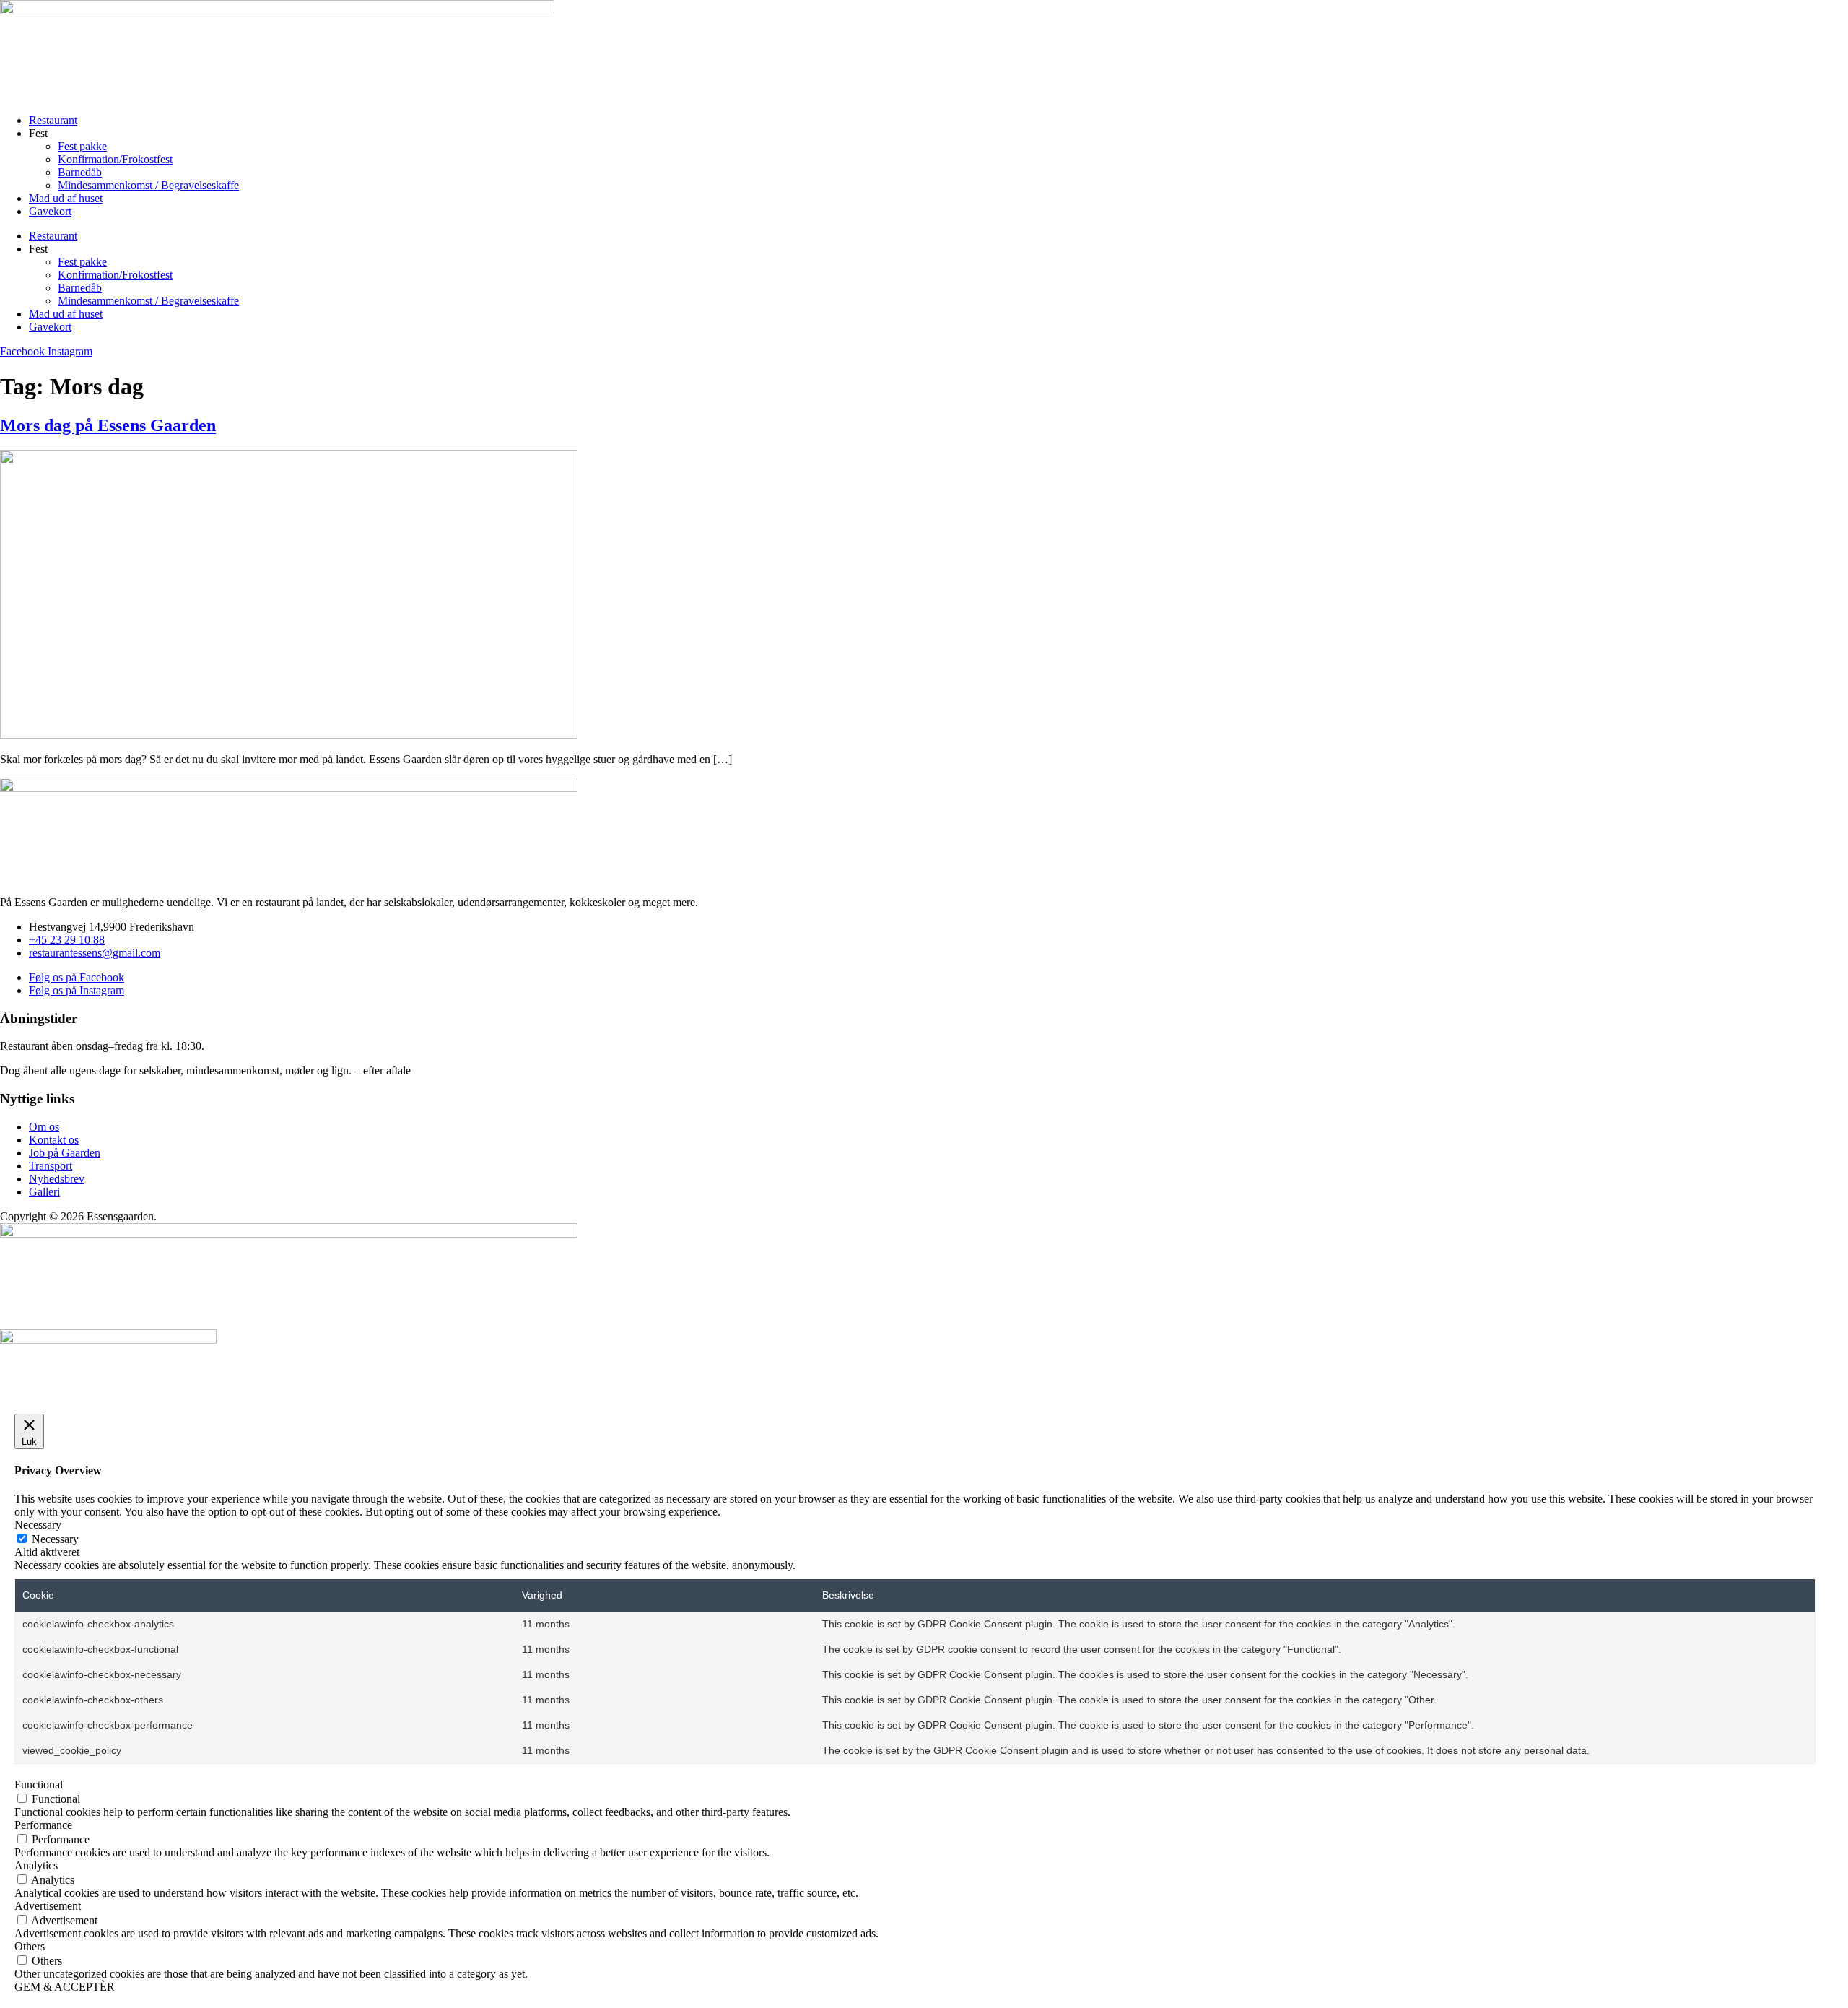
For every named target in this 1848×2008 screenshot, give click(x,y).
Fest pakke (82, 146)
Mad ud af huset (66, 198)
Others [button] (30, 1946)
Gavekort (50, 211)
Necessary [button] (38, 1525)
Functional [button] (39, 1785)
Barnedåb (80, 172)
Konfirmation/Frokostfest (115, 159)
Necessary (55, 1539)
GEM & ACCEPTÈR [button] (65, 1987)
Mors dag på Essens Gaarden (108, 425)
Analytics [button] (36, 1865)
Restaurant (53, 120)
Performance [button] (43, 1825)
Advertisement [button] (48, 1906)
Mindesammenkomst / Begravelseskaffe (148, 185)
